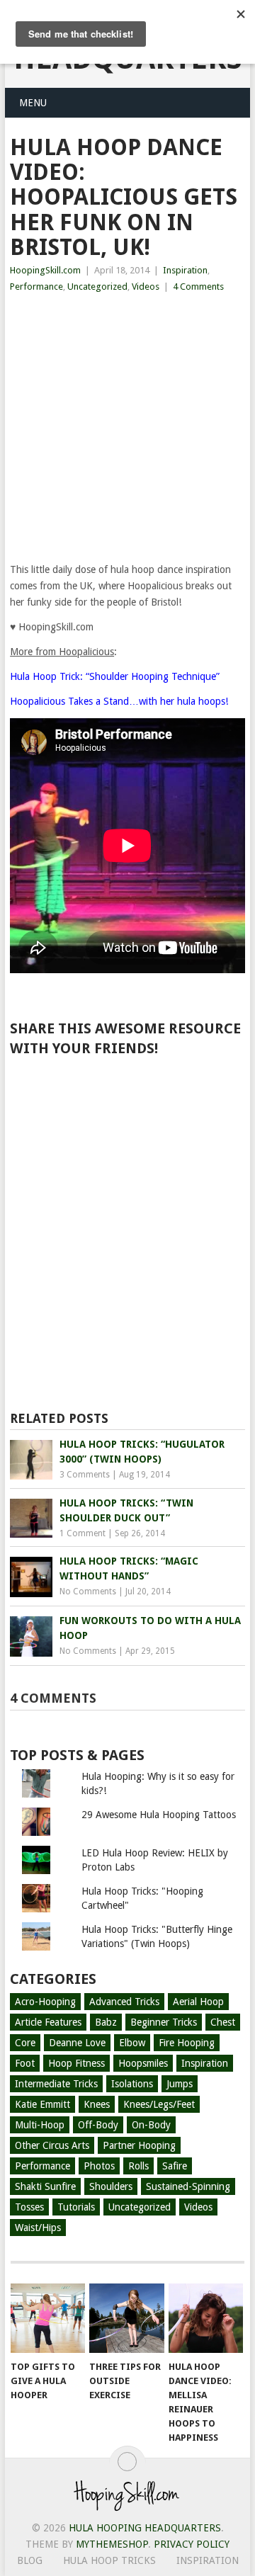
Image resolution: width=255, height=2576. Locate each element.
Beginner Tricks (164, 2022)
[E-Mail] (211, 1112)
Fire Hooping (187, 2043)
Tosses (29, 2207)
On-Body (151, 2125)
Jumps (180, 2084)
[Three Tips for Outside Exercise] (126, 2318)
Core (25, 2043)
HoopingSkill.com (45, 270)
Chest (223, 2022)
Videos (146, 286)
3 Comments (85, 1475)
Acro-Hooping (45, 2002)
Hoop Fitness (76, 2063)
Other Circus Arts (52, 2145)
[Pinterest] (164, 1086)
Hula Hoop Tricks (109, 2560)
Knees (97, 2104)
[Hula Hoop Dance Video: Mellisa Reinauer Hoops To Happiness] (206, 2318)
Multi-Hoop (40, 2125)
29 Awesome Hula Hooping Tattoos (159, 1815)
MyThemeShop (112, 2544)
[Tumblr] (49, 1112)
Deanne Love (77, 2043)
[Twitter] (83, 1086)
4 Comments (198, 286)
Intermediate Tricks (56, 2084)
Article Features (48, 2022)
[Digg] (130, 1112)
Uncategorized (97, 286)
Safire (175, 2166)
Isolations (132, 2084)
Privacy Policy (192, 2544)
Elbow (132, 2043)
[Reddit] (171, 1112)
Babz (106, 2022)
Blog (30, 2560)
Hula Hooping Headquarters (145, 2528)
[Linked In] (204, 1086)
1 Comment (83, 1533)
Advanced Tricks (124, 2002)
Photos (99, 2166)
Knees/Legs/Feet (159, 2104)
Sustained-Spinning (188, 2186)
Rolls (138, 2166)
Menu (33, 103)
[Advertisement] (127, 429)
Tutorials (76, 2207)
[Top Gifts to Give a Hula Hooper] (48, 2318)
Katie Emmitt (42, 2104)
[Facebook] (42, 1086)
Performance (36, 286)
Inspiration (185, 270)
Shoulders (111, 2186)
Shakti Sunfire (45, 2186)
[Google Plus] (123, 1086)
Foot (25, 2063)
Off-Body (98, 2125)
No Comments (88, 1591)
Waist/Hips (38, 2228)
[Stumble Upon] (90, 1112)
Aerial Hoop (198, 2002)
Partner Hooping (139, 2145)
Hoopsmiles (143, 2063)
